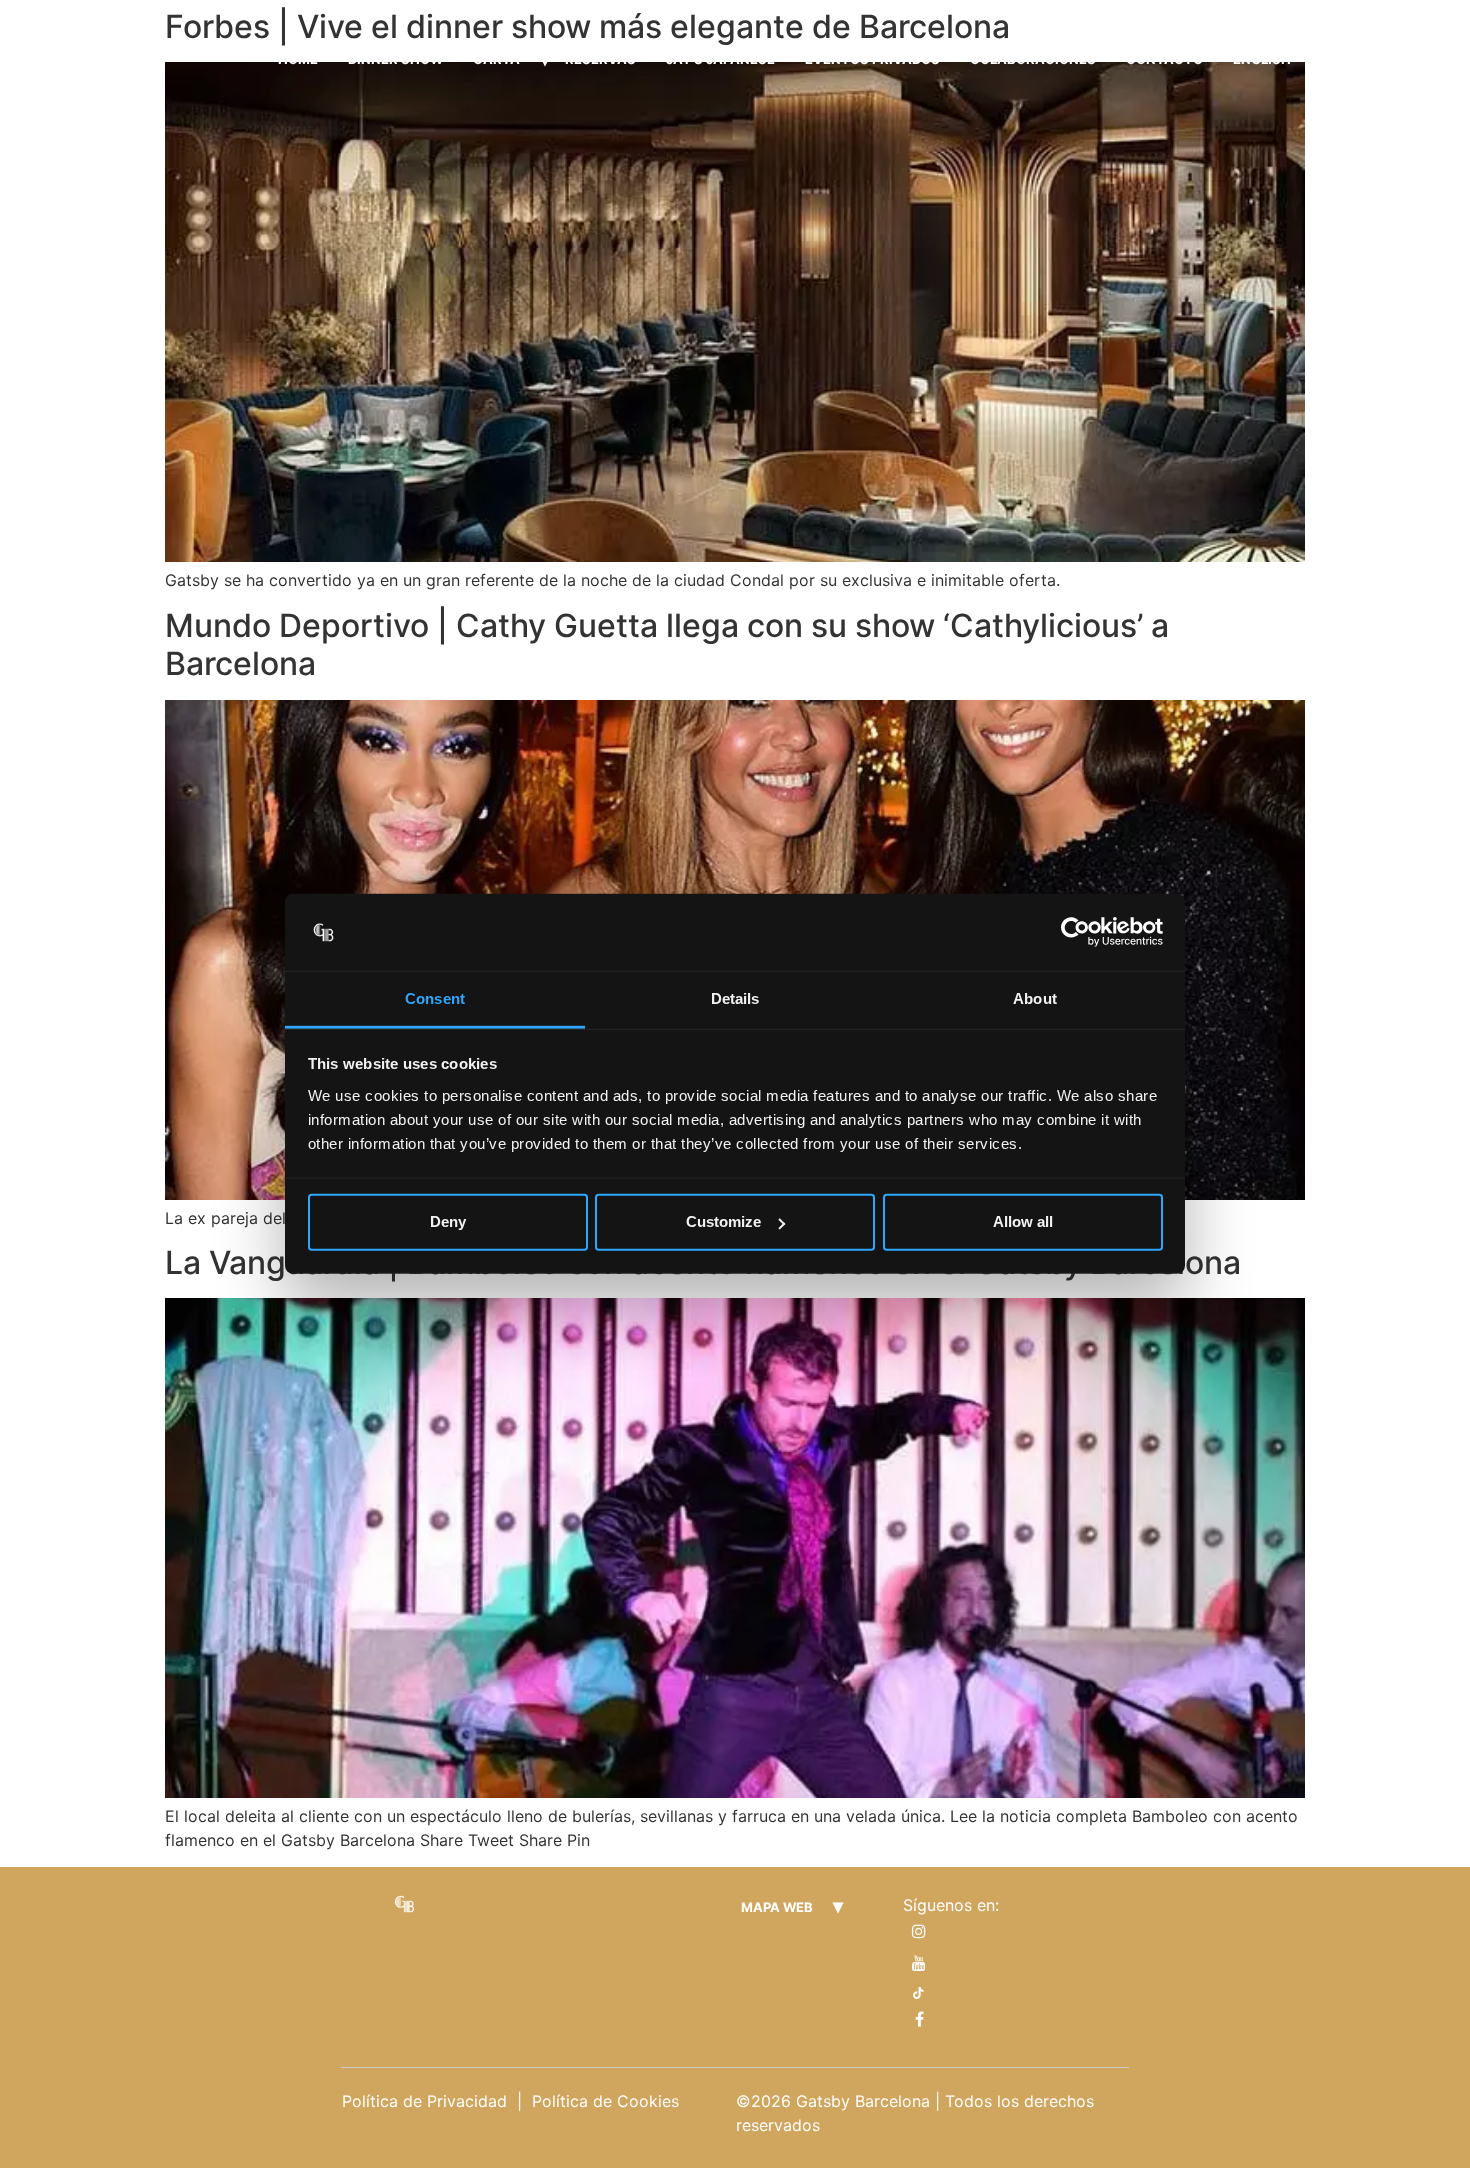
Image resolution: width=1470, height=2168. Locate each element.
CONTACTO (1164, 59)
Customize (723, 1221)
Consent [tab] (435, 998)
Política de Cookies (605, 2101)
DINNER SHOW (395, 59)
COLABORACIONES (1033, 59)
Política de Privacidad (424, 2101)
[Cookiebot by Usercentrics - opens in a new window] (1075, 932)
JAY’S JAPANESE (720, 59)
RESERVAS (600, 59)
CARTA (496, 59)
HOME (298, 59)
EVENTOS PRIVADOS (872, 59)
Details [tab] (735, 998)
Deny (448, 1221)
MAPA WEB (777, 1907)
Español (1351, 59)
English (1262, 59)
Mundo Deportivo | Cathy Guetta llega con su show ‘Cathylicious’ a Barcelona (667, 644)
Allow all (1023, 1221)
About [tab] (1035, 998)
